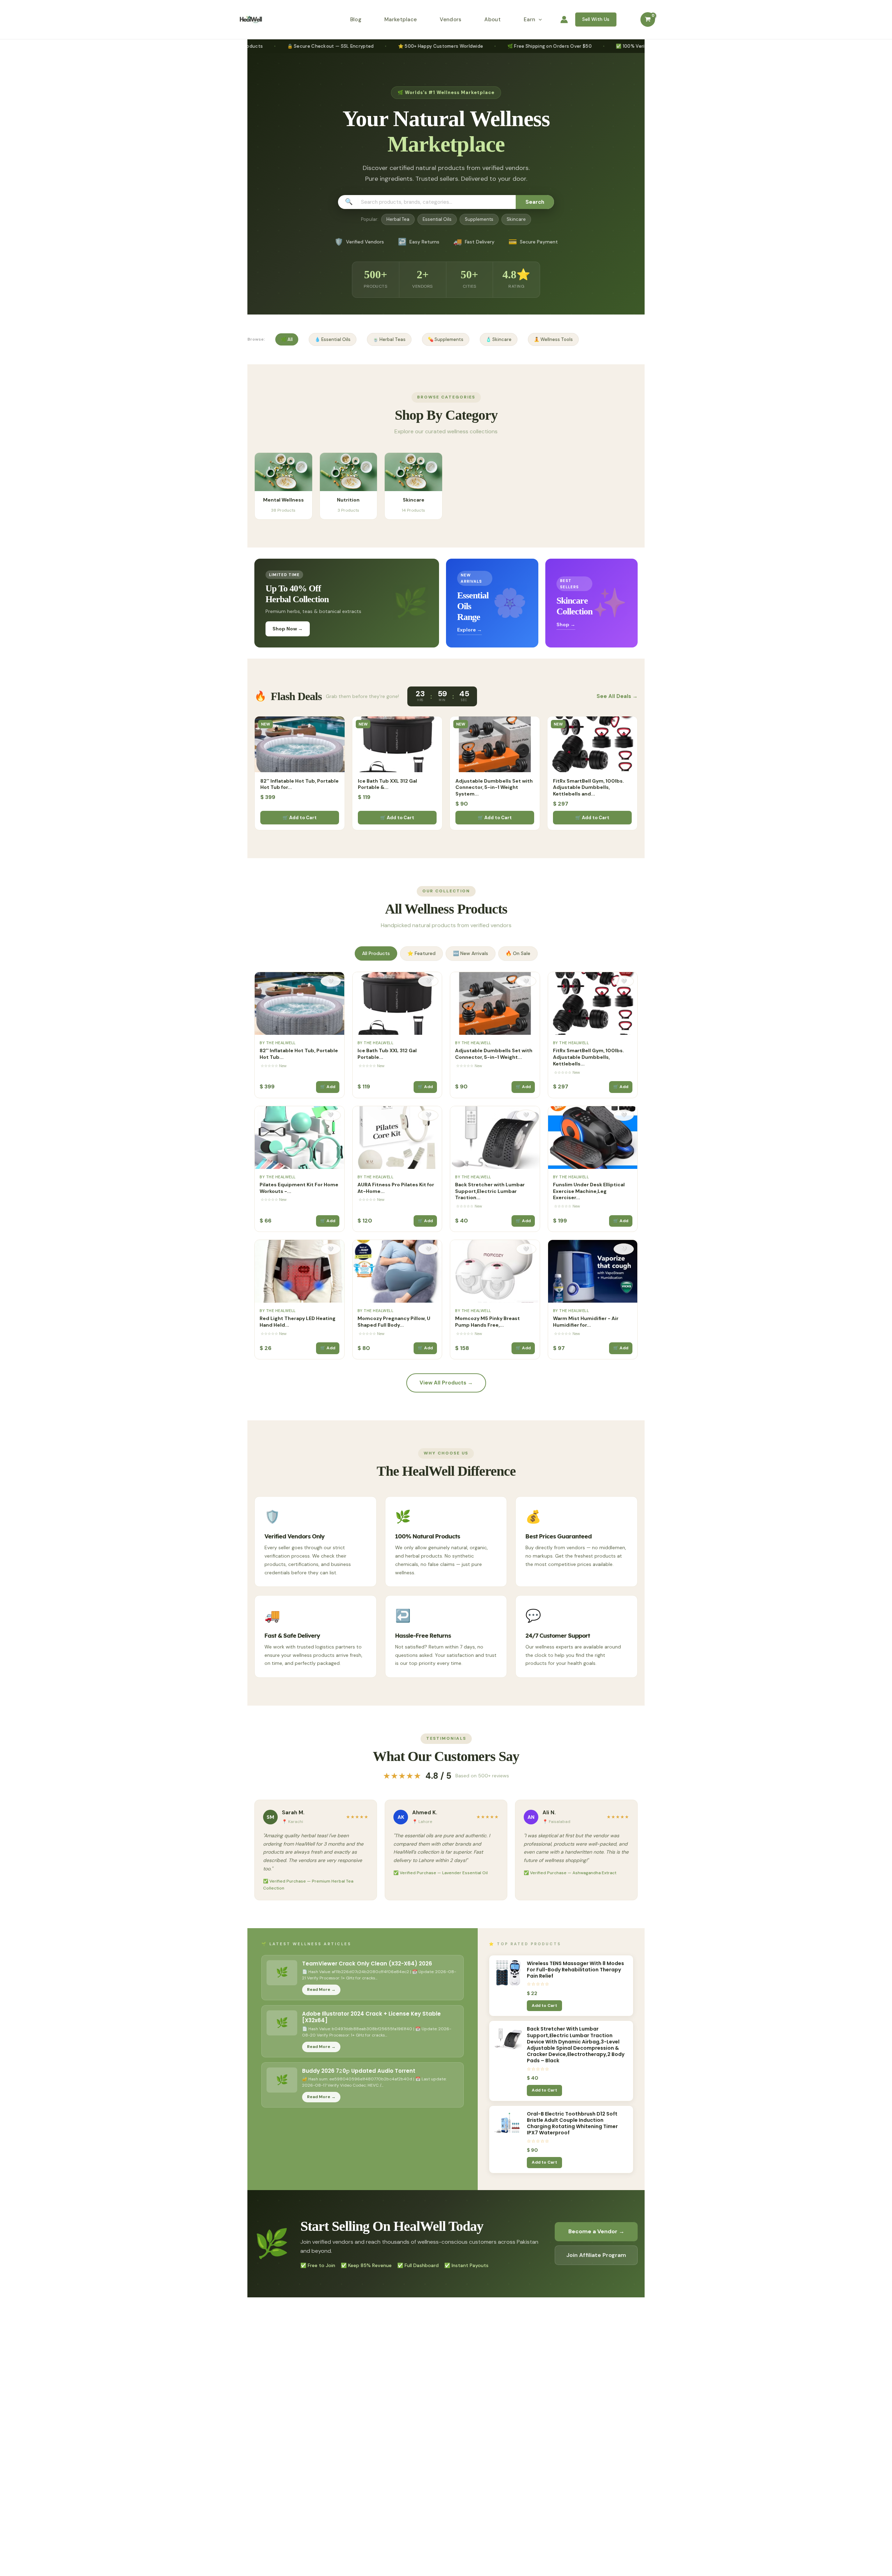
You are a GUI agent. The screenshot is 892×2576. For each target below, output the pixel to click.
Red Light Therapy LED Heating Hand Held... (298, 1322)
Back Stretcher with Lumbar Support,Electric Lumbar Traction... (490, 1191)
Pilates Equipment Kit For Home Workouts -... (299, 1188)
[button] (539, 20)
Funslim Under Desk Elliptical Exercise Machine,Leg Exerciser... (589, 1191)
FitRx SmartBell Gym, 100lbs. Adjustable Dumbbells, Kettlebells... (589, 1057)
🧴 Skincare (499, 339)
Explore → (470, 630)
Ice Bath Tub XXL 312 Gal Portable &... (387, 784)
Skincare (516, 219)
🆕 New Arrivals (471, 953)
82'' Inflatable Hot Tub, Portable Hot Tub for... (299, 784)
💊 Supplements (446, 339)
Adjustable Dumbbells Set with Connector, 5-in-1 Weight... (494, 1054)
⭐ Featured (421, 953)
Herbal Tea (398, 219)
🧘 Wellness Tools (553, 339)
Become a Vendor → (596, 2231)
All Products (376, 953)
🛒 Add (328, 1087)
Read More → (321, 1989)
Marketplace (401, 20)
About (493, 20)
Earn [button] (529, 20)
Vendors (451, 20)
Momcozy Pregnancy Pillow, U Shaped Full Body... (394, 1322)
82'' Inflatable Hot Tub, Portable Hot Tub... (299, 1054)
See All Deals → (617, 696)
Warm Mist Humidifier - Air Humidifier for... (586, 1322)
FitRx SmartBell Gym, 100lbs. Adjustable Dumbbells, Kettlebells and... (589, 787)
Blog (356, 20)
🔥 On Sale (518, 953)
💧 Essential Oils (333, 339)
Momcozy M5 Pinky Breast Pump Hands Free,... (487, 1322)
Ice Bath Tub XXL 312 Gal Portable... (387, 1054)
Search (535, 202)
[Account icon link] (564, 20)
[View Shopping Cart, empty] (648, 20)
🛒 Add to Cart (300, 818)
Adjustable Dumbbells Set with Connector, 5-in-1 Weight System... (494, 787)
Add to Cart (544, 2005)
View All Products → (446, 1383)
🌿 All (287, 339)
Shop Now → (288, 629)
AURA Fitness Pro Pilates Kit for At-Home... (396, 1188)
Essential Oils (437, 219)
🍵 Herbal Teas (389, 339)
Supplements (479, 219)
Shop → (566, 624)
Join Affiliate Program (596, 2255)
